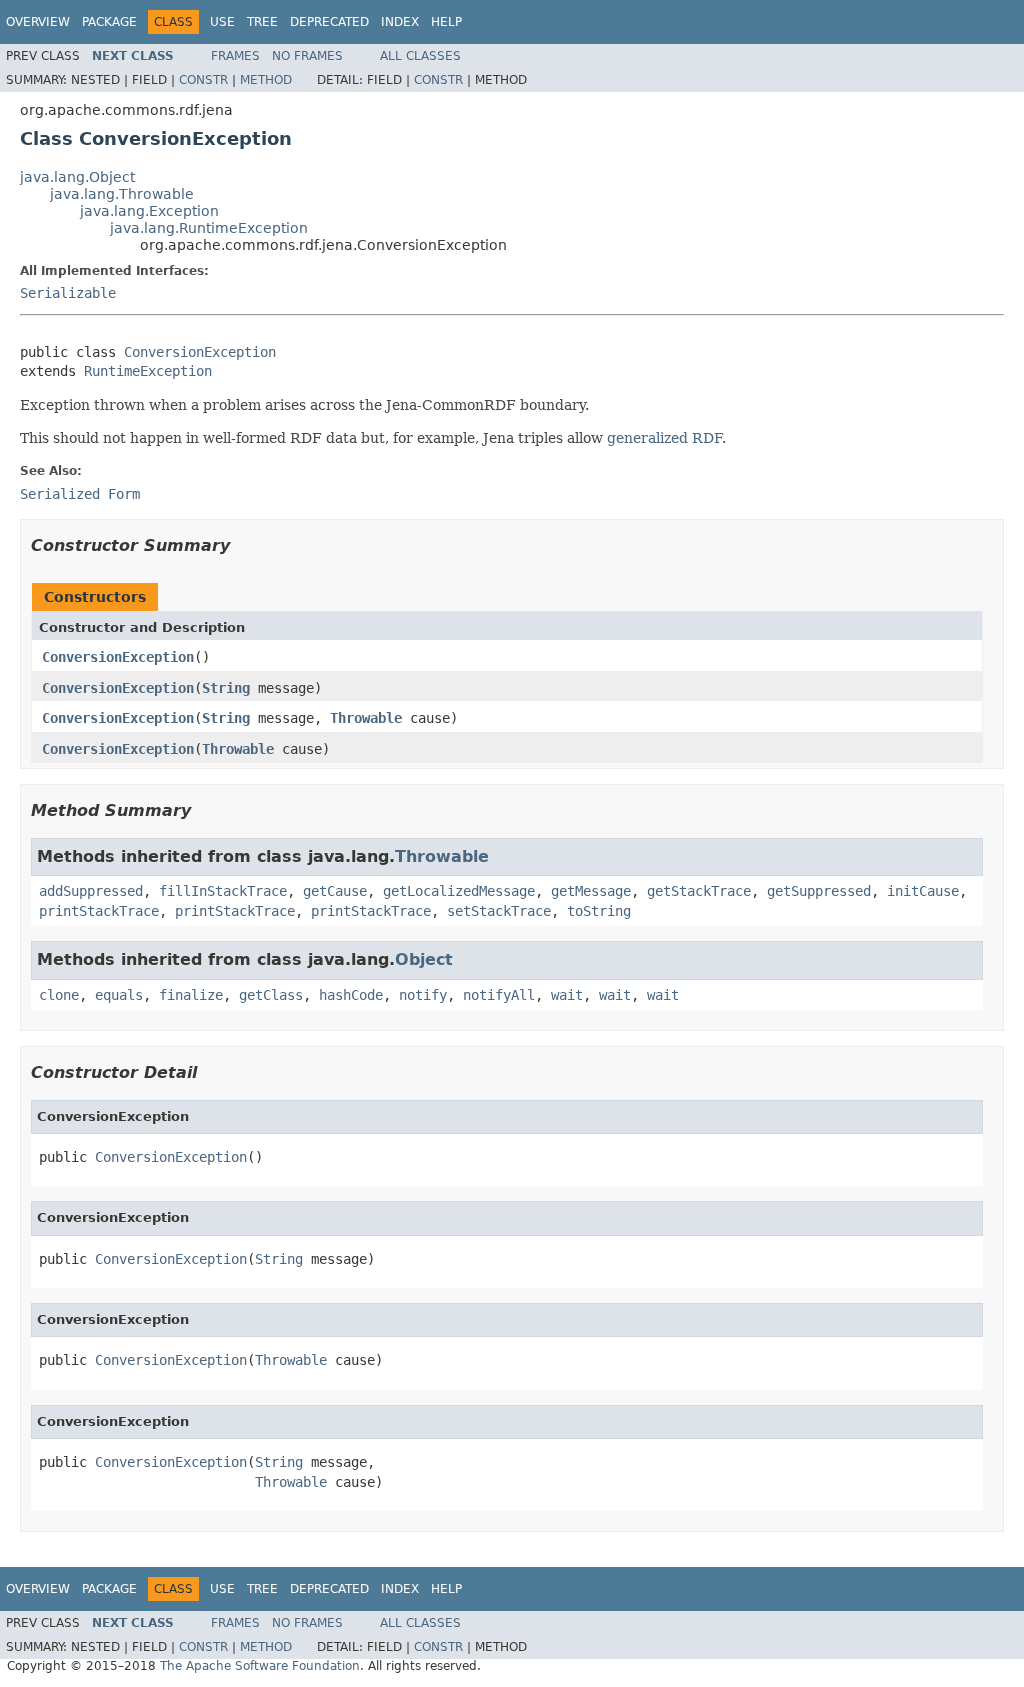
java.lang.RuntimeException (209, 228)
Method (266, 80)
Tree (262, 22)
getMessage (591, 891)
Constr (203, 80)
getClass (271, 995)
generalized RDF (664, 438)
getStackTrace (699, 891)
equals (119, 995)
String (226, 688)
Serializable (68, 293)
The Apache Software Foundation (260, 1666)
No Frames (307, 56)
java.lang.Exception (149, 211)
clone (59, 995)
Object (424, 959)
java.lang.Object (77, 177)
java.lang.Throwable (122, 194)
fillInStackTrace (223, 891)
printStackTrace (99, 911)
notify (423, 995)
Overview (38, 22)
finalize (191, 995)
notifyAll (499, 995)
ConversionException (200, 352)
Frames (235, 56)
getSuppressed (819, 891)
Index (400, 22)
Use (222, 22)
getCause (335, 891)
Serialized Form (80, 494)
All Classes (420, 56)
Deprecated (329, 22)
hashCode (351, 995)
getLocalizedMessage (459, 891)
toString (599, 911)
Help (446, 22)
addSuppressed (91, 891)
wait (567, 995)
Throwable (366, 718)
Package (109, 22)
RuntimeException (148, 371)
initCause (923, 891)
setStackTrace (499, 911)
